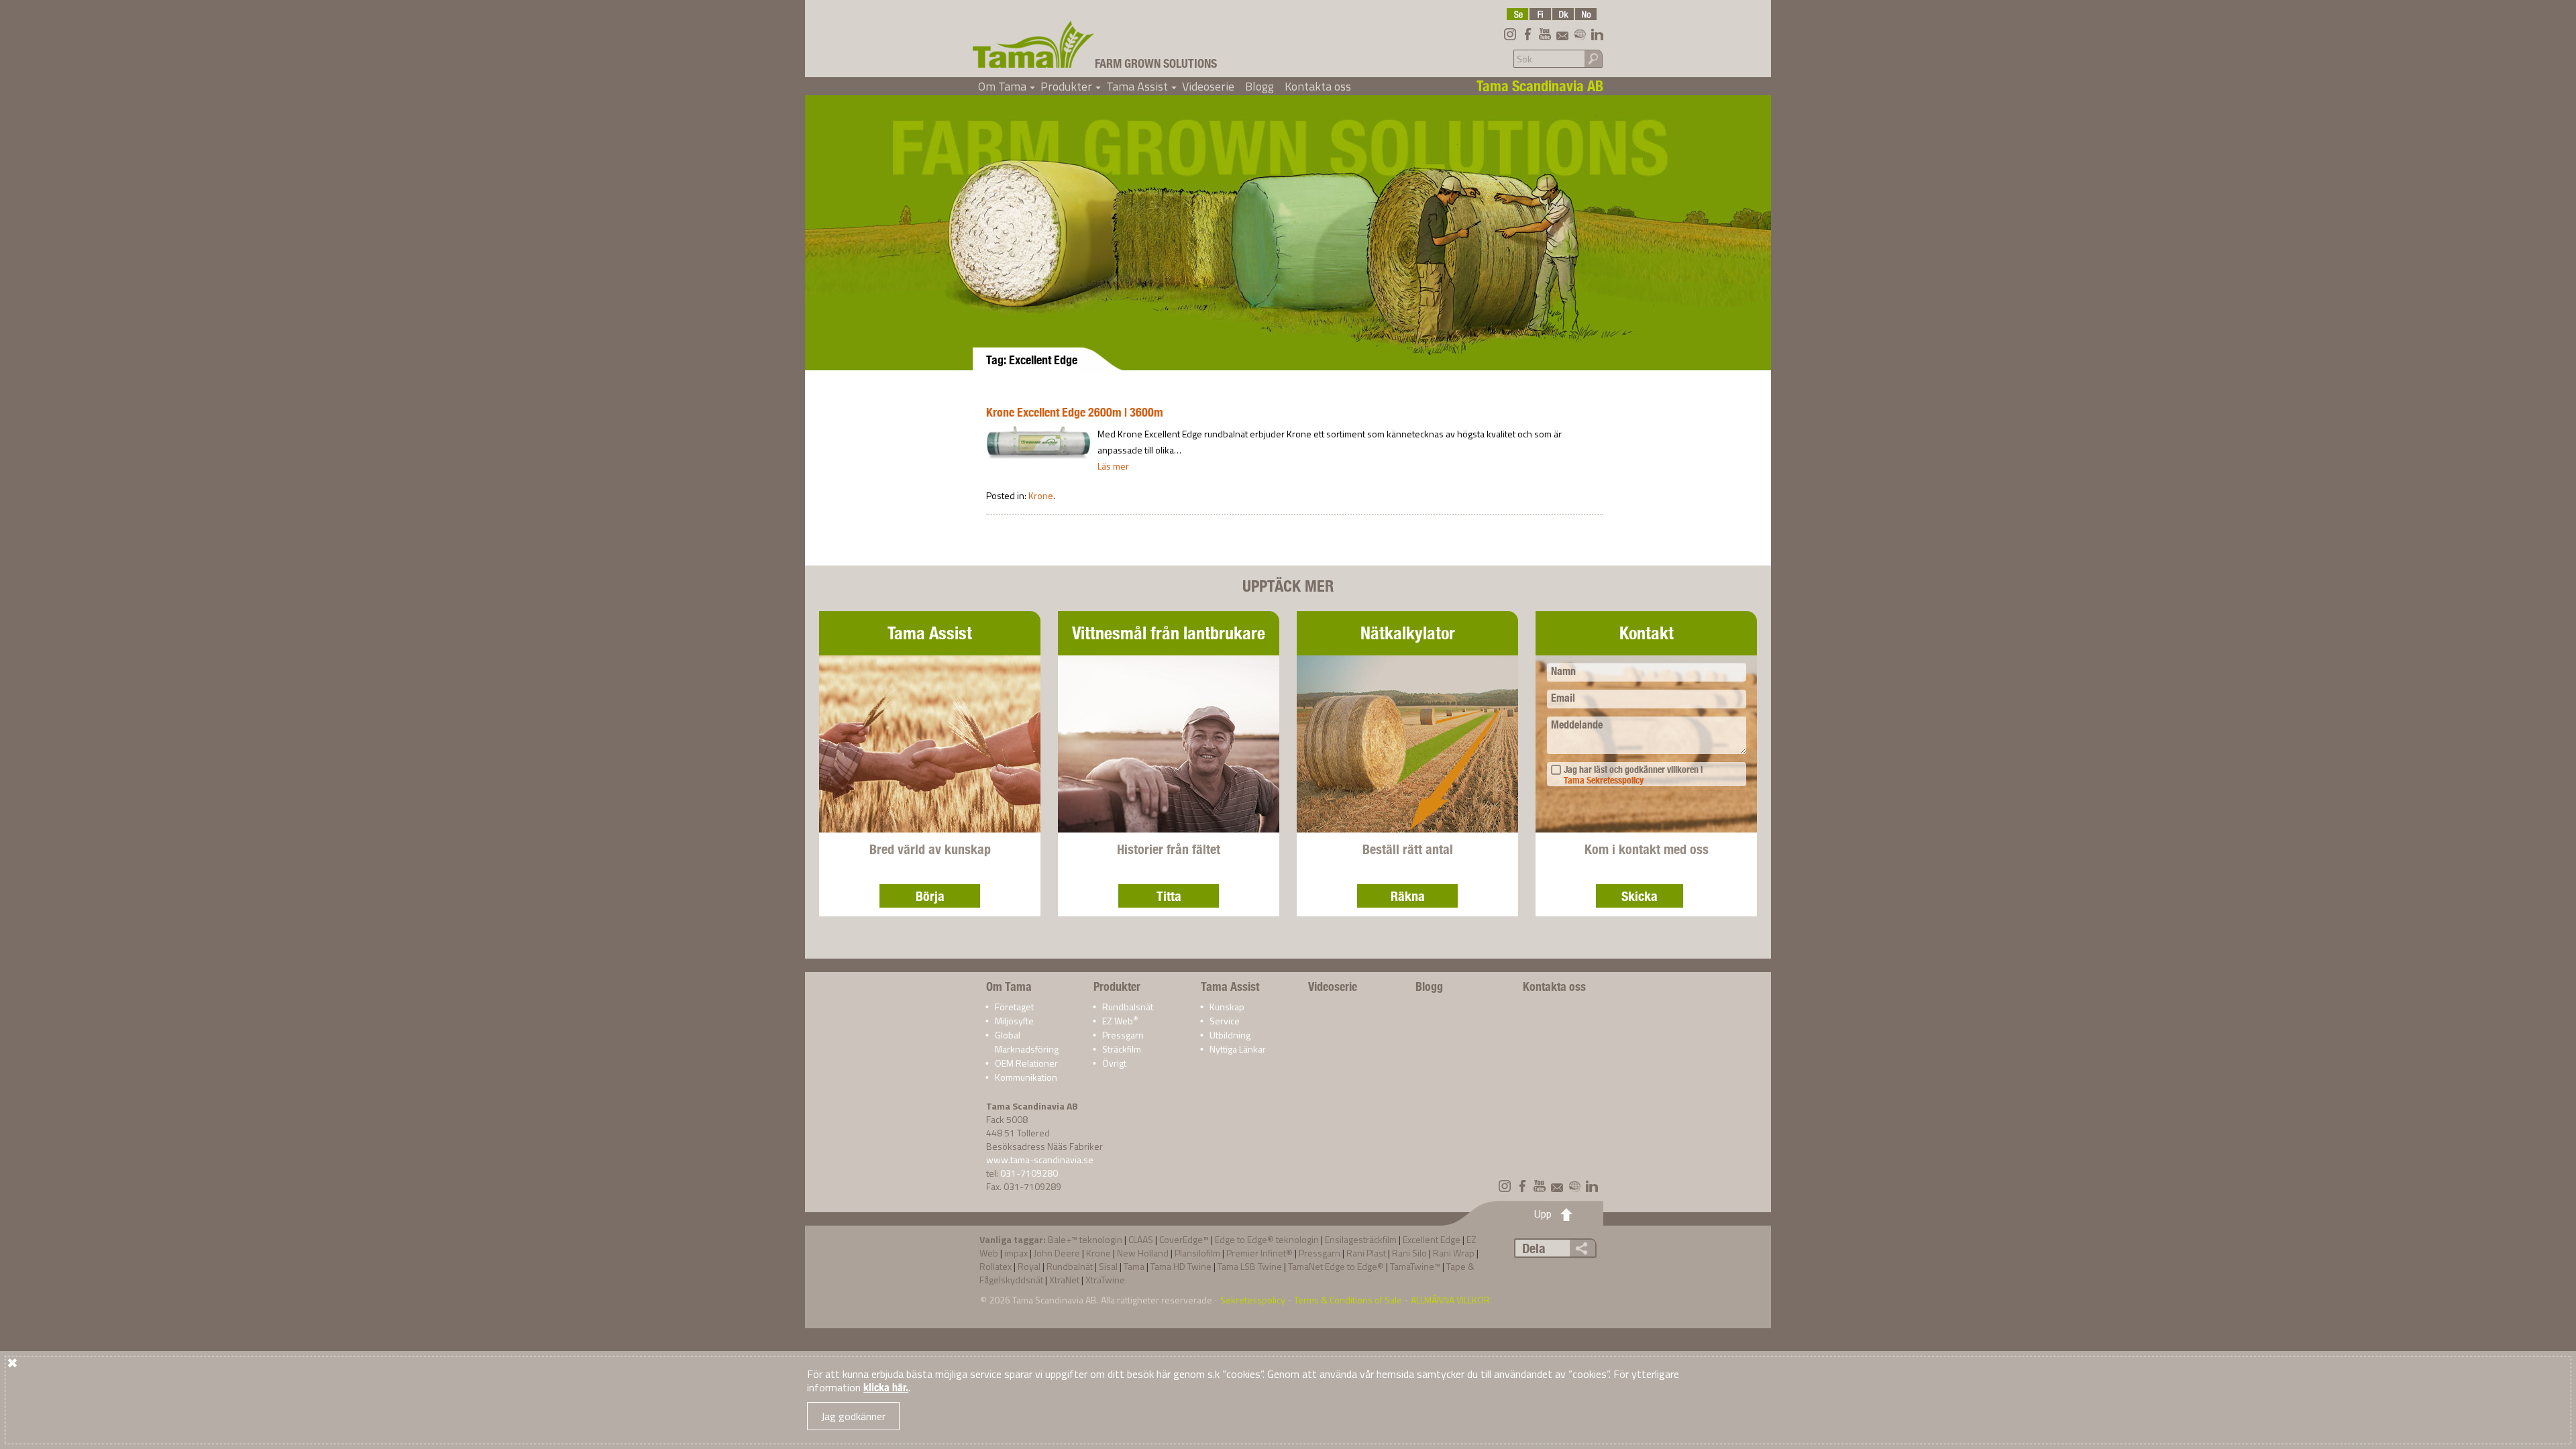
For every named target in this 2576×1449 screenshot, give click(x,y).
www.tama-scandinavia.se (1040, 1160)
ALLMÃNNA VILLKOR (1450, 1300)
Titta (1169, 896)
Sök (1593, 58)
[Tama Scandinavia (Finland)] (1540, 14)
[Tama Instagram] (1510, 34)
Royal (1029, 1266)
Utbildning (1230, 1035)
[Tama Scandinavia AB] (1034, 44)
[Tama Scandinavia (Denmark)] (1563, 14)
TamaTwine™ (1415, 1266)
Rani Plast (1366, 1253)
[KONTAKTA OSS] (1562, 34)
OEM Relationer (1026, 1063)
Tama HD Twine (1181, 1266)
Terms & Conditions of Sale (1348, 1300)
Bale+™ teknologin (1085, 1239)
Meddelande (1577, 725)
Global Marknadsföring (1027, 1042)
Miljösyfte (1014, 1021)
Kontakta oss (1318, 86)
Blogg (1259, 86)
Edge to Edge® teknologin (1267, 1239)
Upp (1543, 1214)
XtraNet (1064, 1280)
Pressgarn (1123, 1035)
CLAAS (1141, 1239)
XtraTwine (1105, 1280)
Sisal (1108, 1266)
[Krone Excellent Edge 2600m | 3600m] (1038, 442)
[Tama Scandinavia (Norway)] (1586, 14)
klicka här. (886, 1388)
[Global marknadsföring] (1580, 34)
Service (1225, 1021)
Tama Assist (1141, 86)
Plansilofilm (1197, 1253)
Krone (1041, 495)
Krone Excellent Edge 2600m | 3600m (1075, 412)
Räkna (1408, 896)
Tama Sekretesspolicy (1604, 780)
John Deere (1057, 1253)
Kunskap (1227, 1007)
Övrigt (1114, 1063)
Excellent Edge (1432, 1239)
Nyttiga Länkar (1238, 1049)
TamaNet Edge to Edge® (1336, 1266)
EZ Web (1120, 1021)
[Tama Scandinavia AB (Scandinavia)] (1517, 14)
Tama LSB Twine (1250, 1266)
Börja (930, 896)
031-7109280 (1029, 1173)
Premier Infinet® (1259, 1253)
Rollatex (996, 1266)
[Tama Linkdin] (1597, 34)
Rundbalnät (1070, 1266)
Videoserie (1208, 86)
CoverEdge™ (1184, 1239)
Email (1563, 698)
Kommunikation (1026, 1077)
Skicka (1640, 896)
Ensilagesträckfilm (1361, 1239)
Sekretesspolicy (1253, 1300)
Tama (1134, 1266)
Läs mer (1113, 466)
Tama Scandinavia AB (1055, 1300)
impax (1016, 1253)
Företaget (1014, 1007)
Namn (1563, 671)
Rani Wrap (1454, 1253)
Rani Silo (1409, 1253)
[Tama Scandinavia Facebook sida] (1527, 34)
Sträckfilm (1122, 1049)
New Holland (1143, 1253)
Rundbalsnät (1128, 1007)
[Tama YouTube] (1545, 34)
